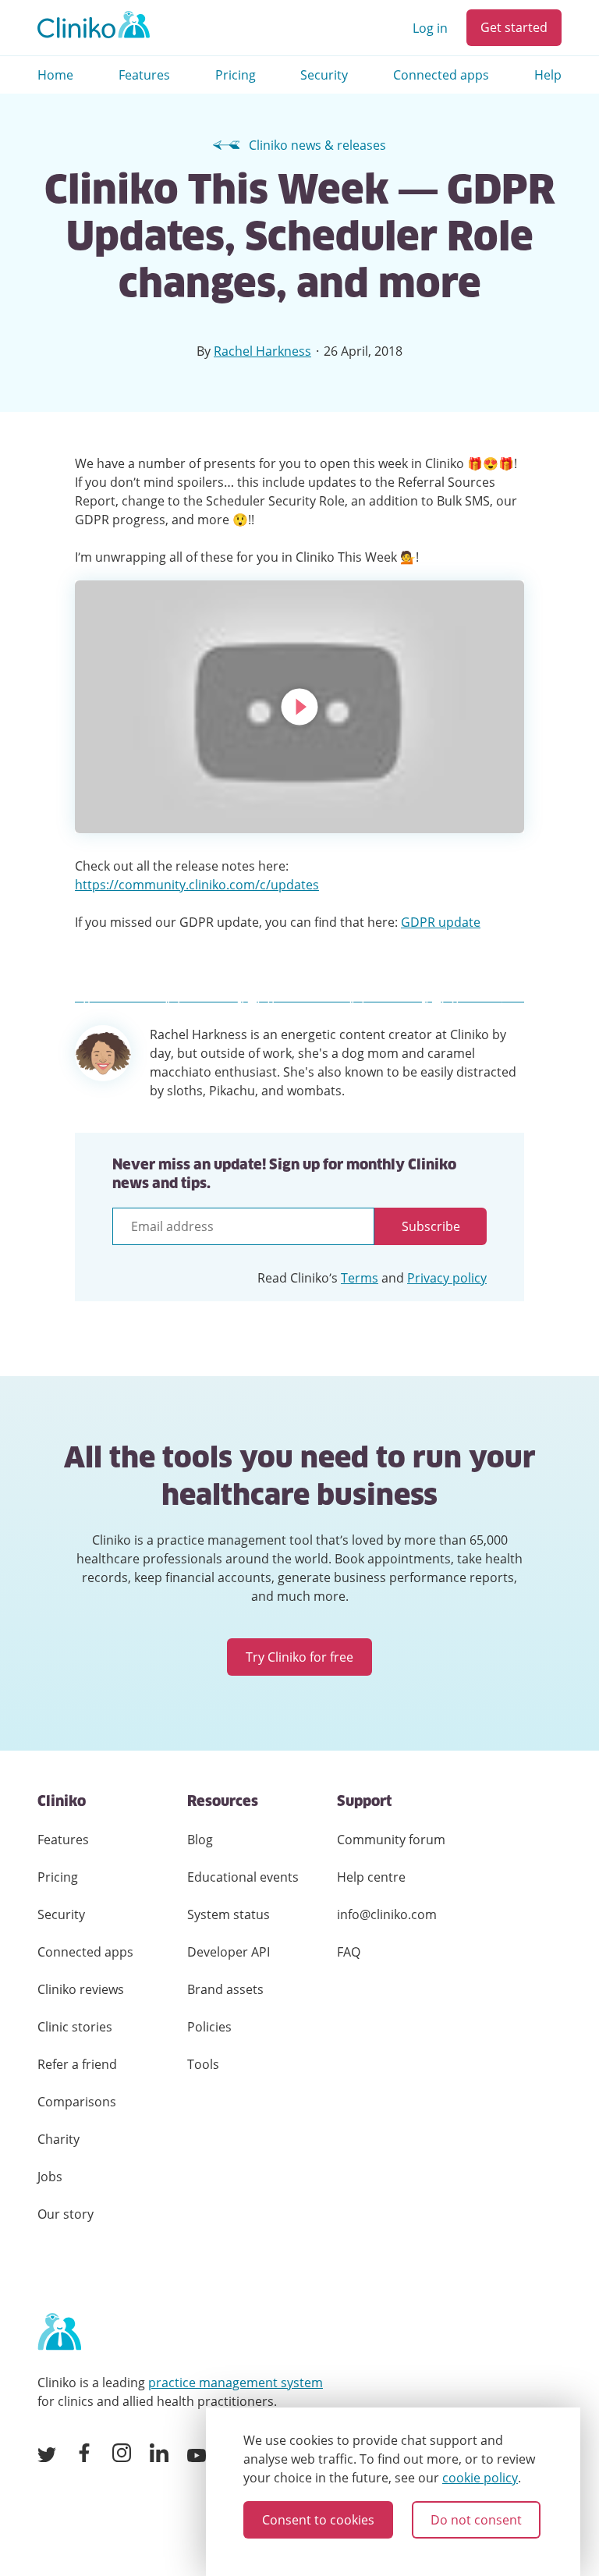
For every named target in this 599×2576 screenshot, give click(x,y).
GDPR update (441, 922)
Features (144, 75)
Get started (514, 27)
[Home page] (59, 2333)
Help (548, 75)
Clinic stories (75, 2027)
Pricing (236, 75)
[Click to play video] (299, 707)
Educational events (243, 1877)
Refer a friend (77, 2064)
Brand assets (225, 1989)
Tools (203, 2064)
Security (324, 75)
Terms (360, 1278)
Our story (66, 2214)
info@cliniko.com (387, 1914)
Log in (430, 28)
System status (229, 1914)
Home (55, 75)
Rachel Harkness (262, 351)
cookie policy (480, 2478)
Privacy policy (447, 1278)
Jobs (50, 2177)
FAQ (349, 1952)
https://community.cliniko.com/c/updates (197, 885)
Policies (209, 2027)
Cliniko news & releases (317, 145)
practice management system (236, 2383)
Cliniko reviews (81, 1989)
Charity (58, 2139)
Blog (200, 1840)
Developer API (229, 1952)
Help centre (371, 1877)
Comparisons (77, 2102)
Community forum (391, 1840)
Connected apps (441, 75)
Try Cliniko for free (299, 1657)
